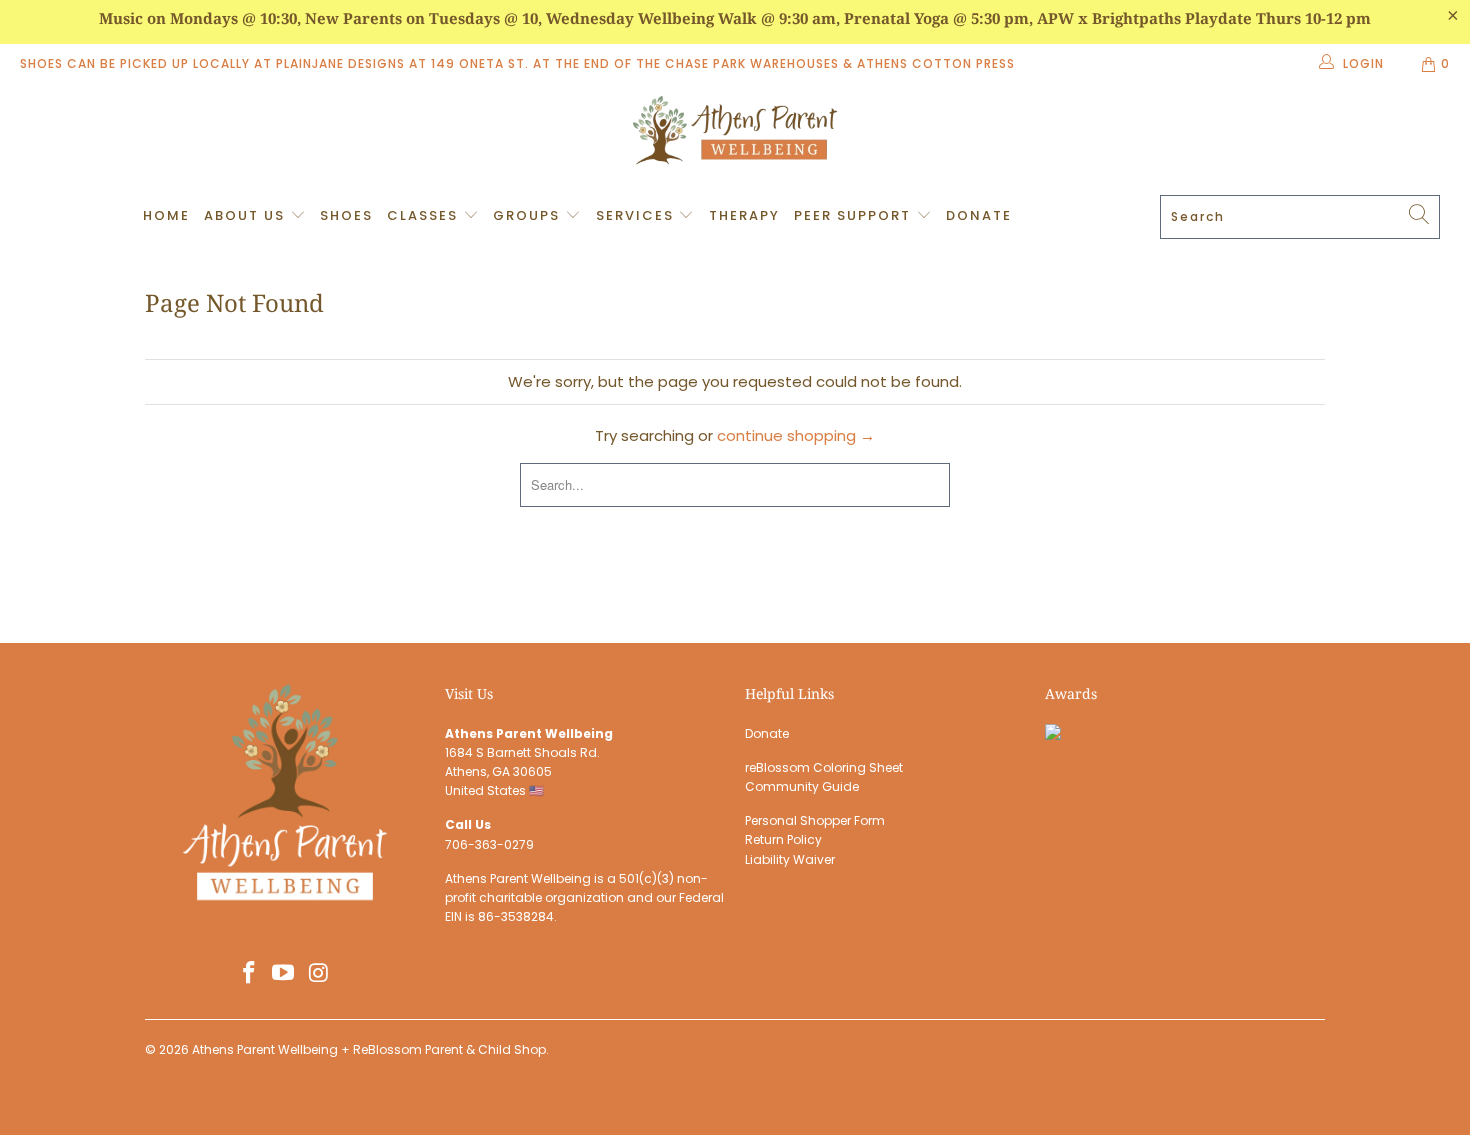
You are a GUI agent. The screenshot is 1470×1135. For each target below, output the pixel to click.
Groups (529, 215)
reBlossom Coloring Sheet (824, 767)
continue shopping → (796, 435)
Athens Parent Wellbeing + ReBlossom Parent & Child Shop (369, 1049)
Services (637, 215)
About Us (247, 215)
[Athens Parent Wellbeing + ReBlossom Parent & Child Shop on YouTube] (284, 974)
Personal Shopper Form (815, 820)
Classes (425, 215)
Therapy (744, 215)
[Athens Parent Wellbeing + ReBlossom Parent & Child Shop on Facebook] (249, 974)
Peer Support (855, 215)
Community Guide (802, 786)
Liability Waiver (790, 859)
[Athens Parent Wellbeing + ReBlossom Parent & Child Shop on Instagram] (319, 974)
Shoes (346, 215)
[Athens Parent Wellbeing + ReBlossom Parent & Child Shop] (735, 133)
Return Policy (783, 839)
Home (166, 215)
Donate (979, 215)
